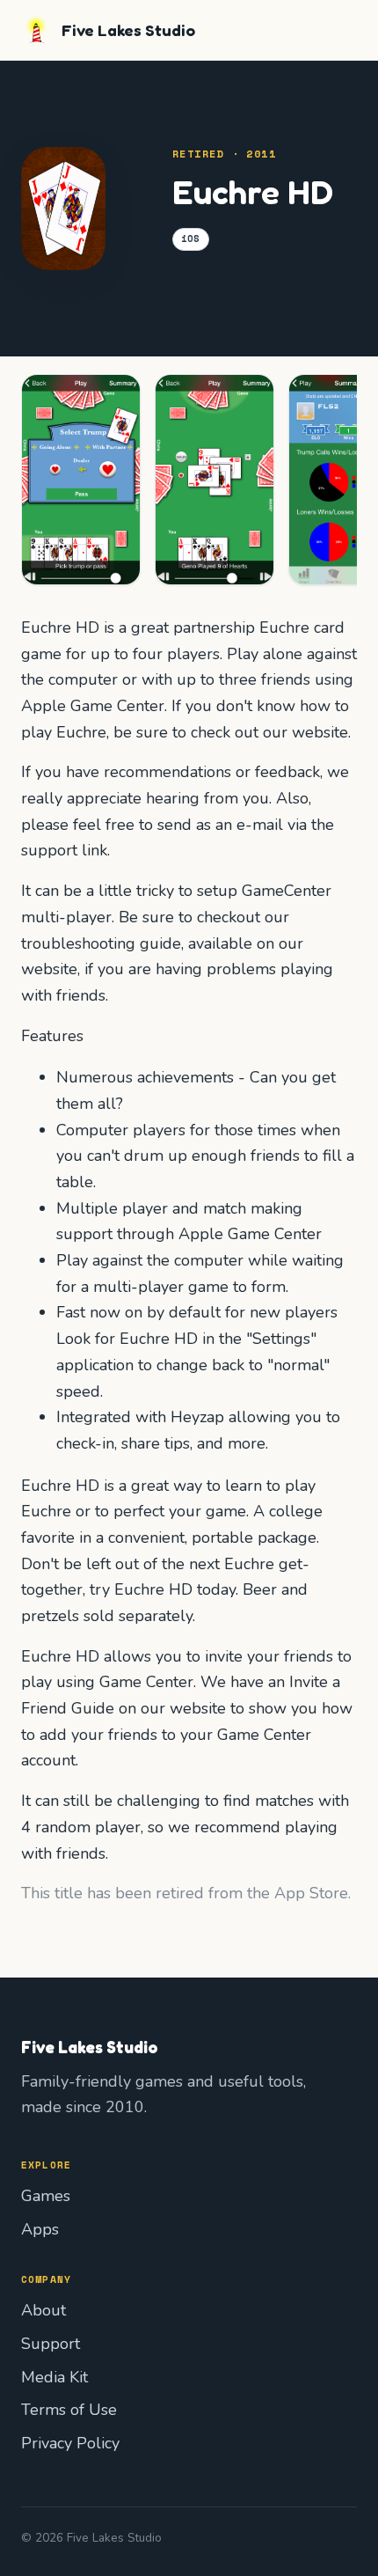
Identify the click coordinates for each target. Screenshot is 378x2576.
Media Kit (55, 2377)
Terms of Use (69, 2410)
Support (51, 2344)
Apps (40, 2229)
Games (46, 2196)
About (44, 2310)
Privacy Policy (70, 2443)
